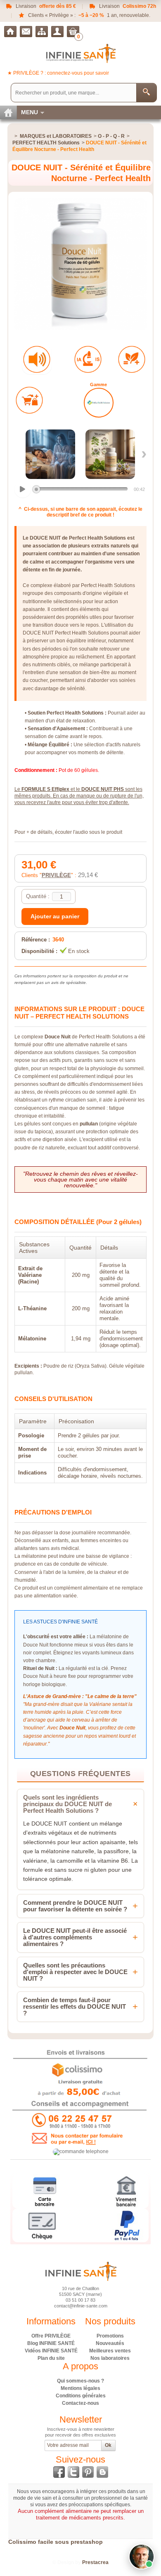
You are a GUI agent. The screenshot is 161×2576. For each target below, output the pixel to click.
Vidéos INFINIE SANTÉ (51, 2351)
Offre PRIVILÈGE (51, 2336)
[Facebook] (59, 2472)
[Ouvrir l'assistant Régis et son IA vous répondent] (142, 2557)
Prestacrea (95, 2562)
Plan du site (51, 2358)
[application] (81, 490)
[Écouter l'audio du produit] (37, 359)
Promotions (110, 2336)
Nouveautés (110, 2343)
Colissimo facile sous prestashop (56, 2542)
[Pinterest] (88, 2472)
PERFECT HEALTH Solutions (46, 143)
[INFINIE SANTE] (81, 53)
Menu (30, 112)
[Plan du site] (42, 32)
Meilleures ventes (110, 2351)
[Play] (23, 489)
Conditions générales (81, 2396)
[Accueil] (10, 32)
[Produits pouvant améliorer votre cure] (132, 359)
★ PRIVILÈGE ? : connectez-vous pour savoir (58, 73)
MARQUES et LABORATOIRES (56, 136)
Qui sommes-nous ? (80, 2381)
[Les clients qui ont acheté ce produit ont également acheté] (29, 400)
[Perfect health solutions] (99, 403)
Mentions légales (80, 2388)
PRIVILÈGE (56, 875)
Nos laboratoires (110, 2358)
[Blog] (102, 2472)
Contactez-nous (80, 2403)
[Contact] (26, 32)
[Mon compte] (57, 32)
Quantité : (38, 896)
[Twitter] (73, 2472)
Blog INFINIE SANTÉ (51, 2343)
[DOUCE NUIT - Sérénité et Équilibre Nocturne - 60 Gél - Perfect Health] (50, 454)
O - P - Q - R (111, 136)
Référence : (36, 940)
